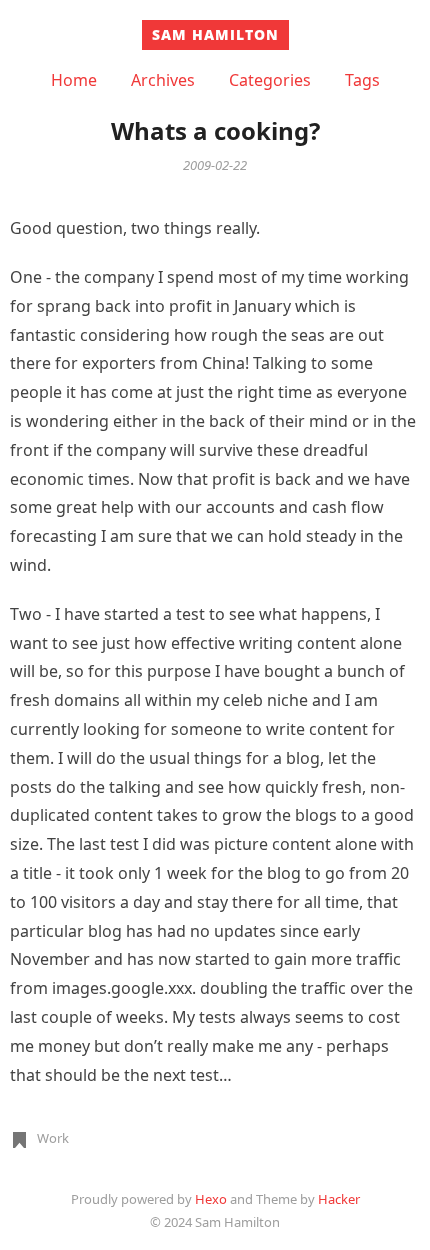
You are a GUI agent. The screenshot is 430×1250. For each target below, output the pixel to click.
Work (53, 1138)
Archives (163, 80)
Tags (362, 80)
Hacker (339, 1199)
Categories (270, 80)
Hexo (211, 1199)
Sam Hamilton (215, 34)
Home (74, 80)
